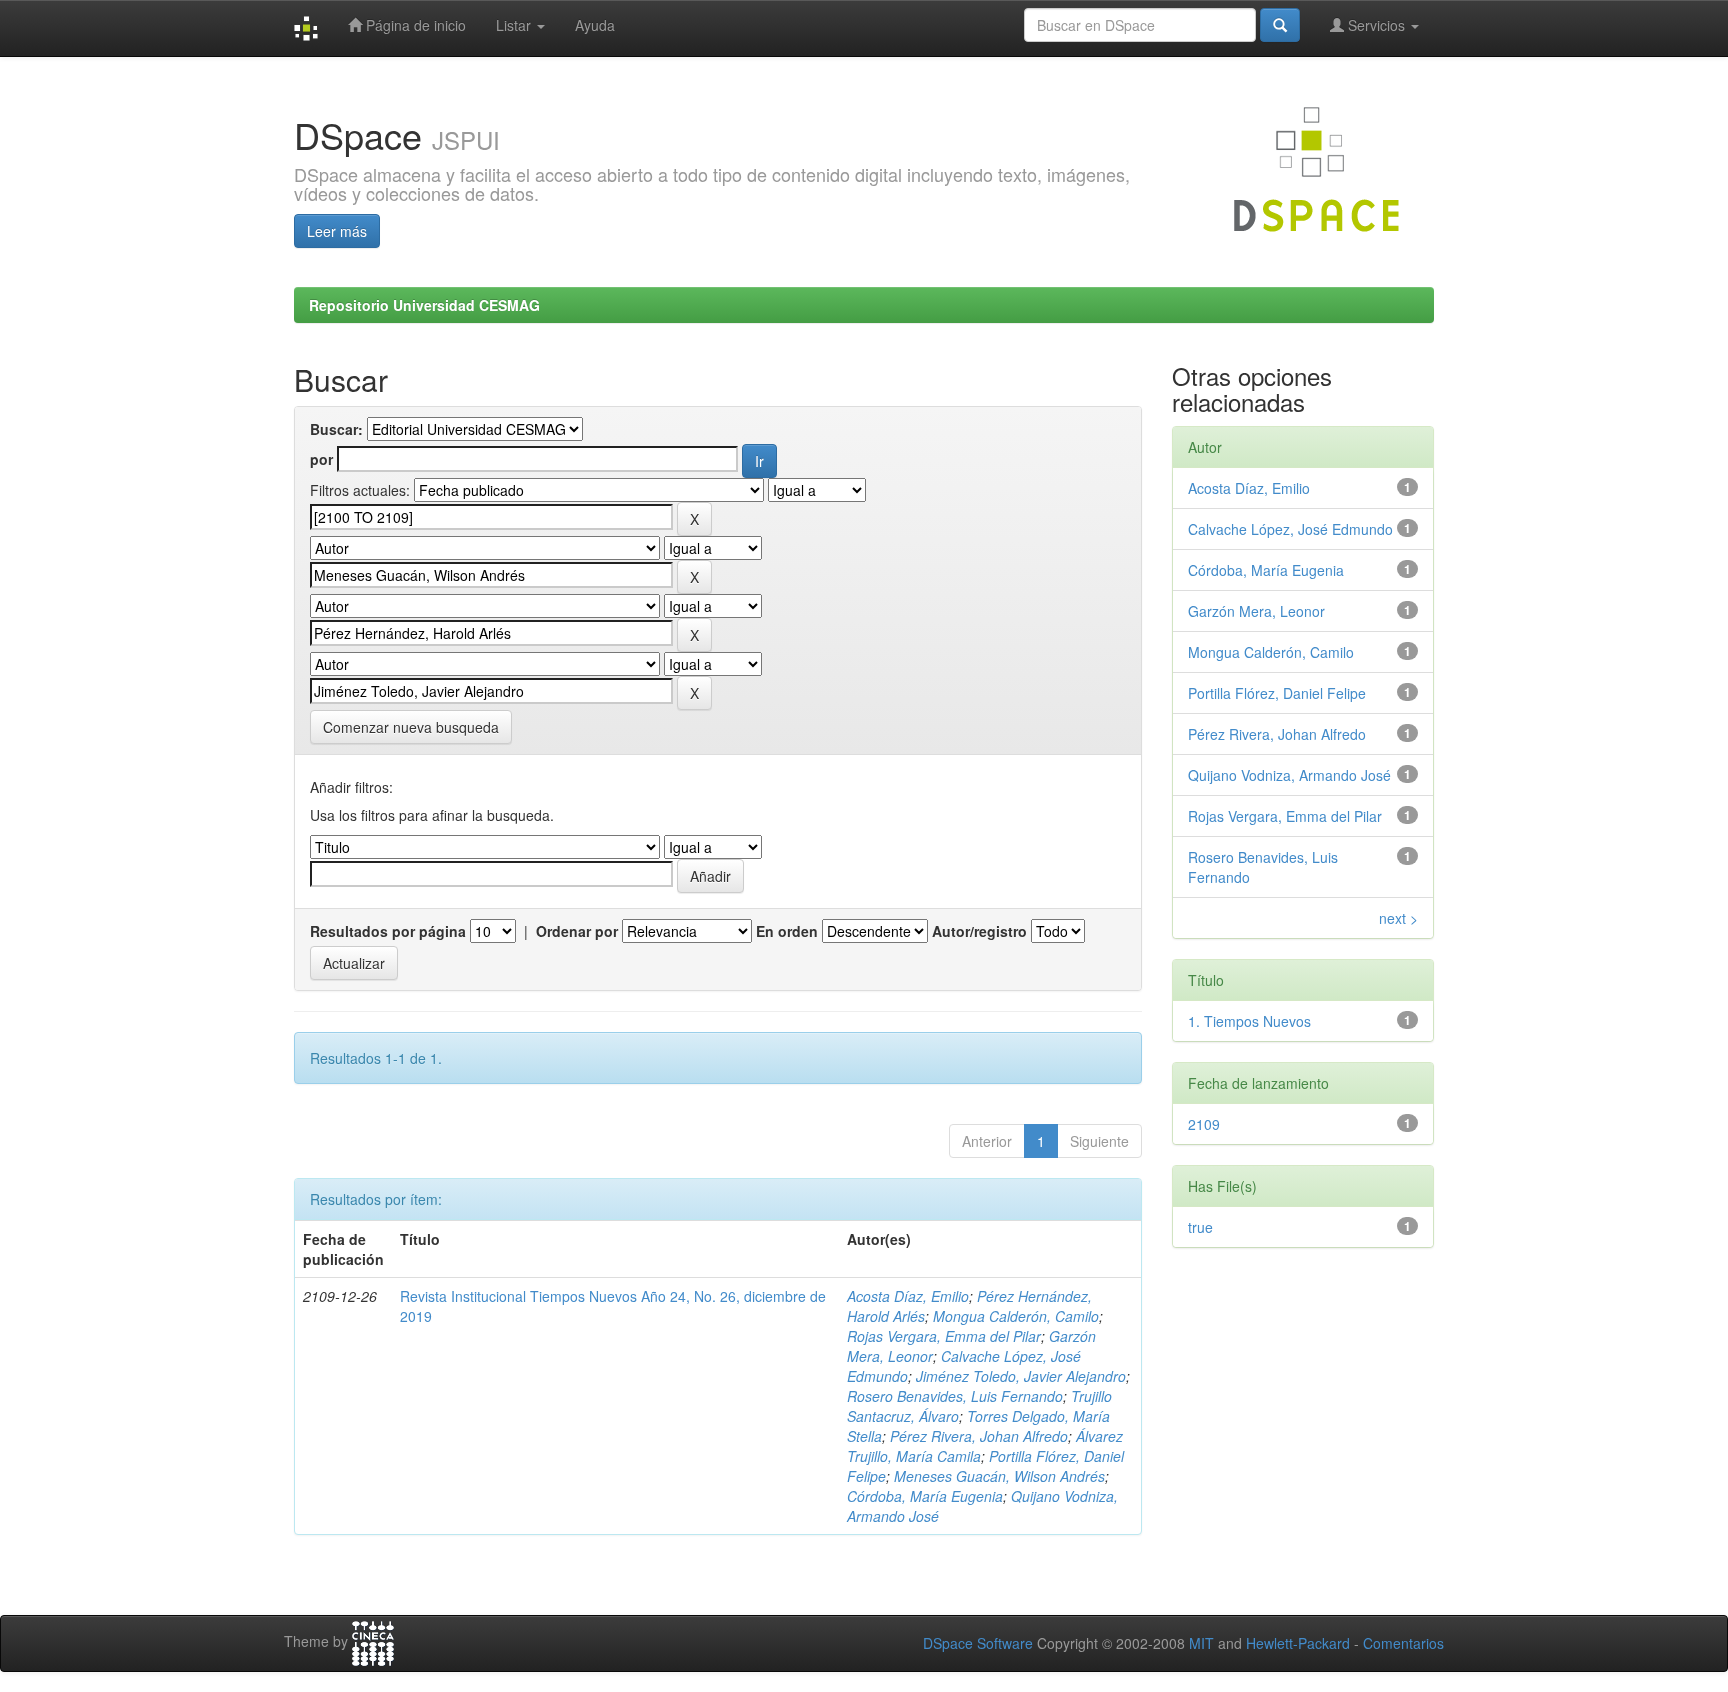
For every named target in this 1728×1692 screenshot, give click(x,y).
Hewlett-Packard (1298, 1643)
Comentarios (1403, 1643)
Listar (515, 25)
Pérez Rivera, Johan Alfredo (979, 1436)
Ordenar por (577, 931)
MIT (1201, 1643)
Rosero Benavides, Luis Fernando (955, 1396)
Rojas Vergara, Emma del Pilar (944, 1336)
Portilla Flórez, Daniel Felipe (1277, 693)
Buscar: (336, 429)
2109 (1204, 1124)
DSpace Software (978, 1643)
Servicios (1376, 25)
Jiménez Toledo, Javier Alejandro (1021, 1376)
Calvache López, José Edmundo (1290, 529)
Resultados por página (388, 931)
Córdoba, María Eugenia (925, 1496)
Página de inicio (414, 25)
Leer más (337, 231)
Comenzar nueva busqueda (411, 727)
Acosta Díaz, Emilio (908, 1296)
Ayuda (595, 25)
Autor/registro (979, 931)
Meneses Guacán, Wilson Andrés (999, 1476)
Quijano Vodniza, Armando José (1289, 775)
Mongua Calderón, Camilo (1016, 1316)
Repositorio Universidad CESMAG (424, 305)
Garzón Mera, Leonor (1256, 611)
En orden (787, 931)
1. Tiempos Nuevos (1249, 1021)
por (321, 459)
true (1200, 1227)
